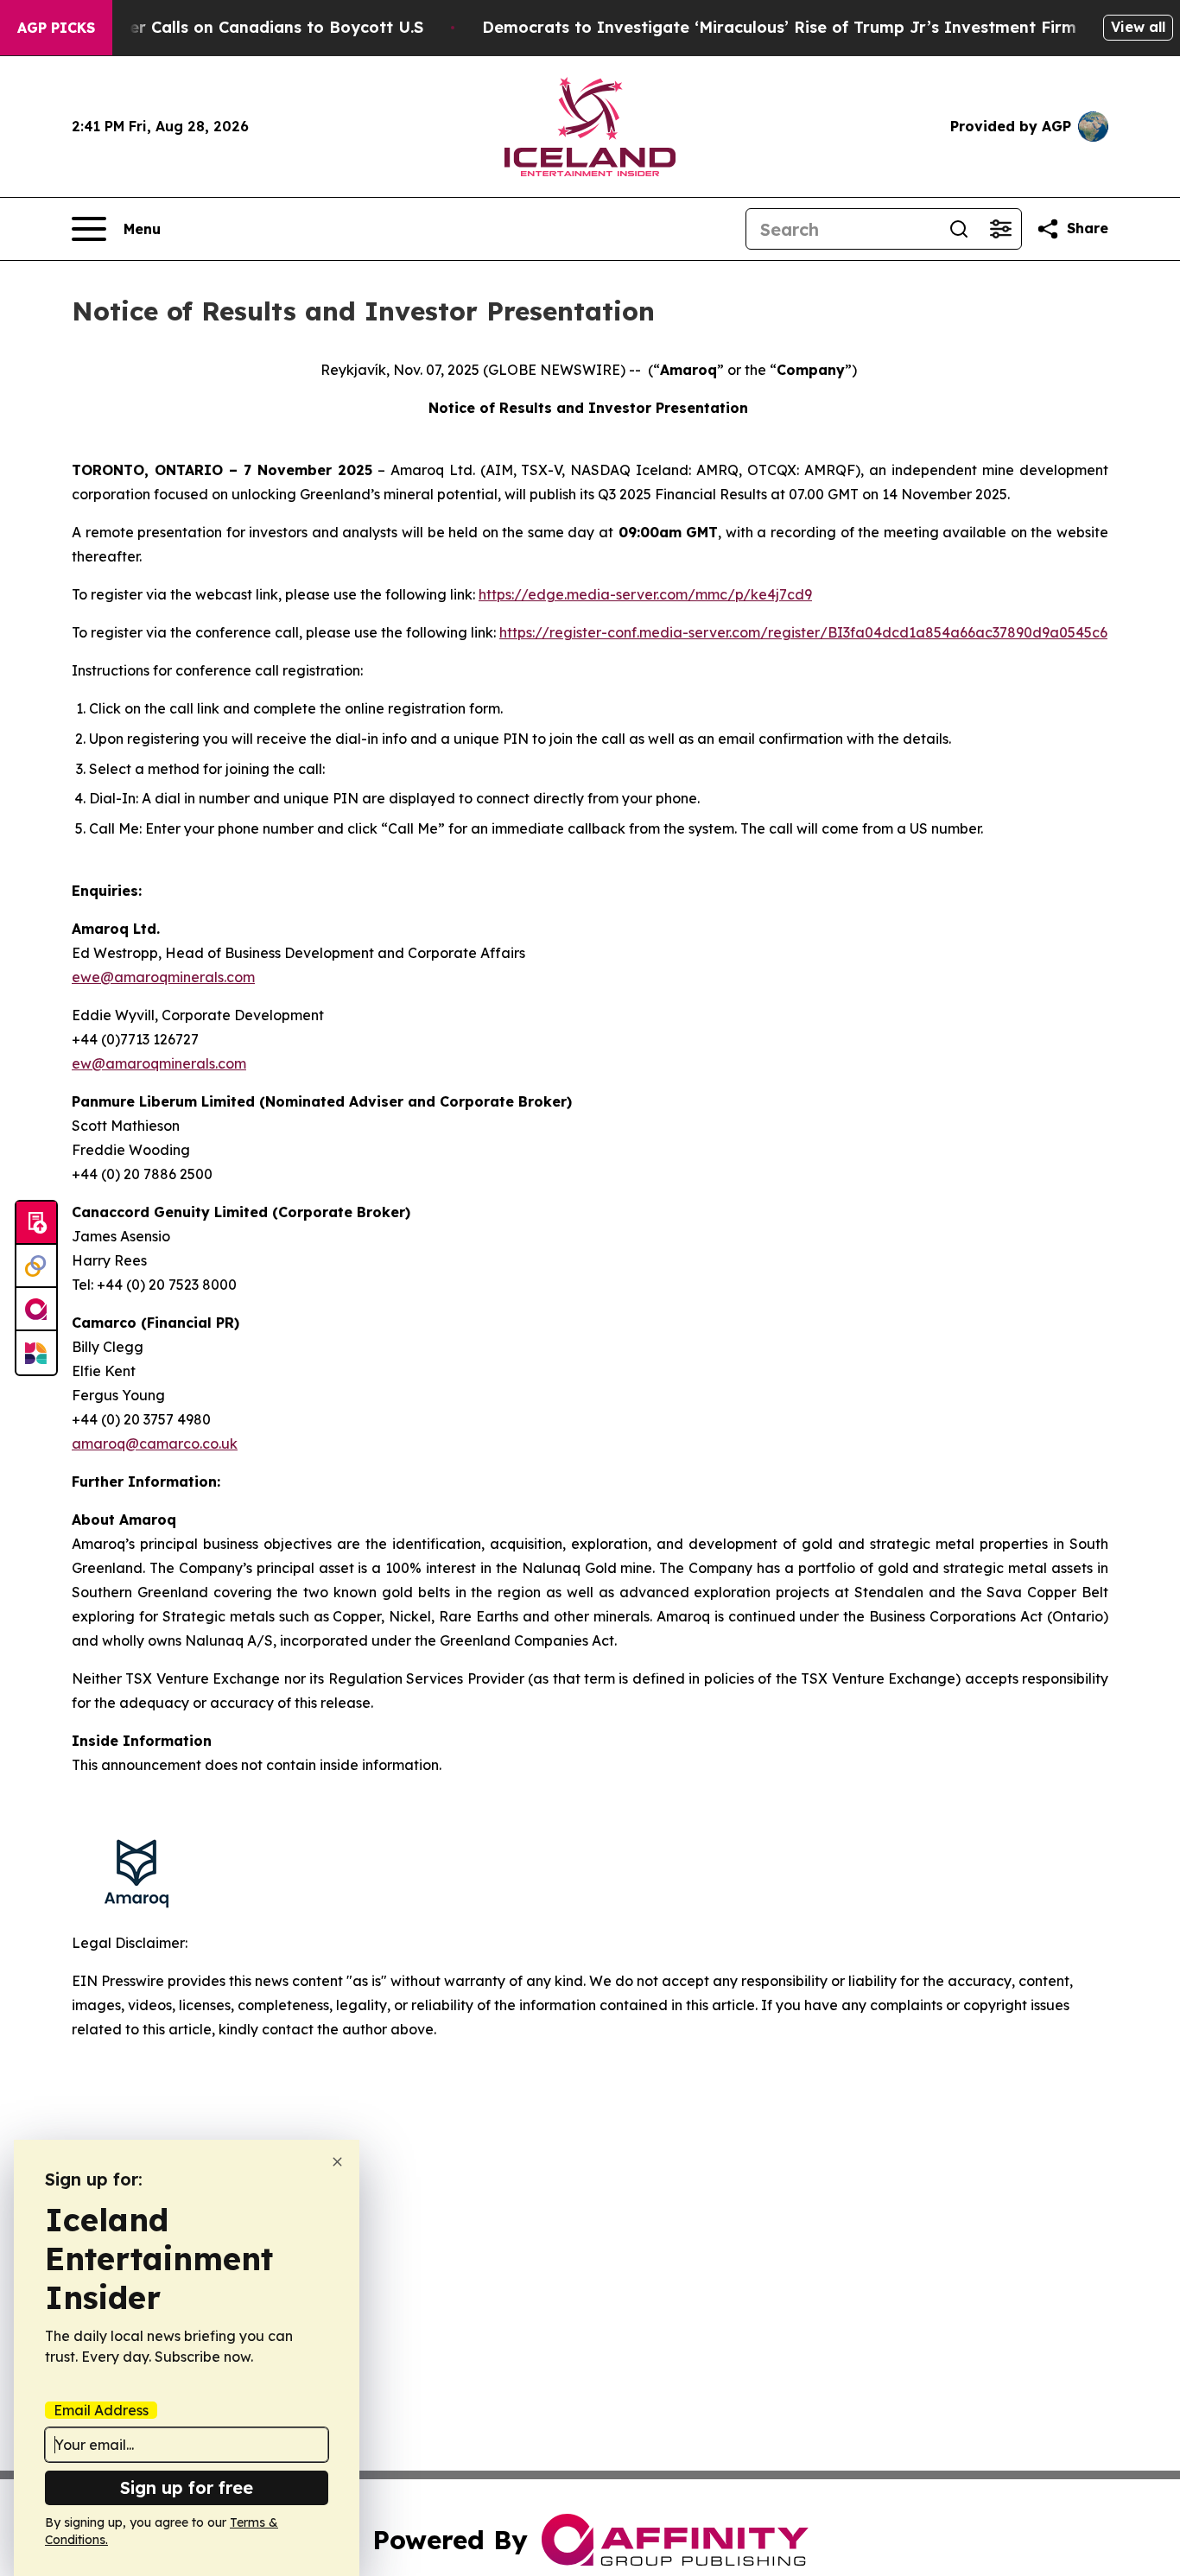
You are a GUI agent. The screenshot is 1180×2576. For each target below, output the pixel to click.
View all (1138, 27)
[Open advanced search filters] (1000, 229)
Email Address (101, 2410)
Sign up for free (187, 2487)
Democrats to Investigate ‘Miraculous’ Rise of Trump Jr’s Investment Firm (779, 27)
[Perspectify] (36, 1266)
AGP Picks (56, 28)
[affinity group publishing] (36, 1310)
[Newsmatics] (36, 1353)
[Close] (337, 2162)
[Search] (959, 229)
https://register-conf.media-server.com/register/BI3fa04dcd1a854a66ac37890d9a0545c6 (803, 632)
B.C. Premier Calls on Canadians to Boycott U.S (237, 27)
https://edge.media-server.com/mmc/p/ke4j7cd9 (645, 594)
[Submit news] (36, 1223)
